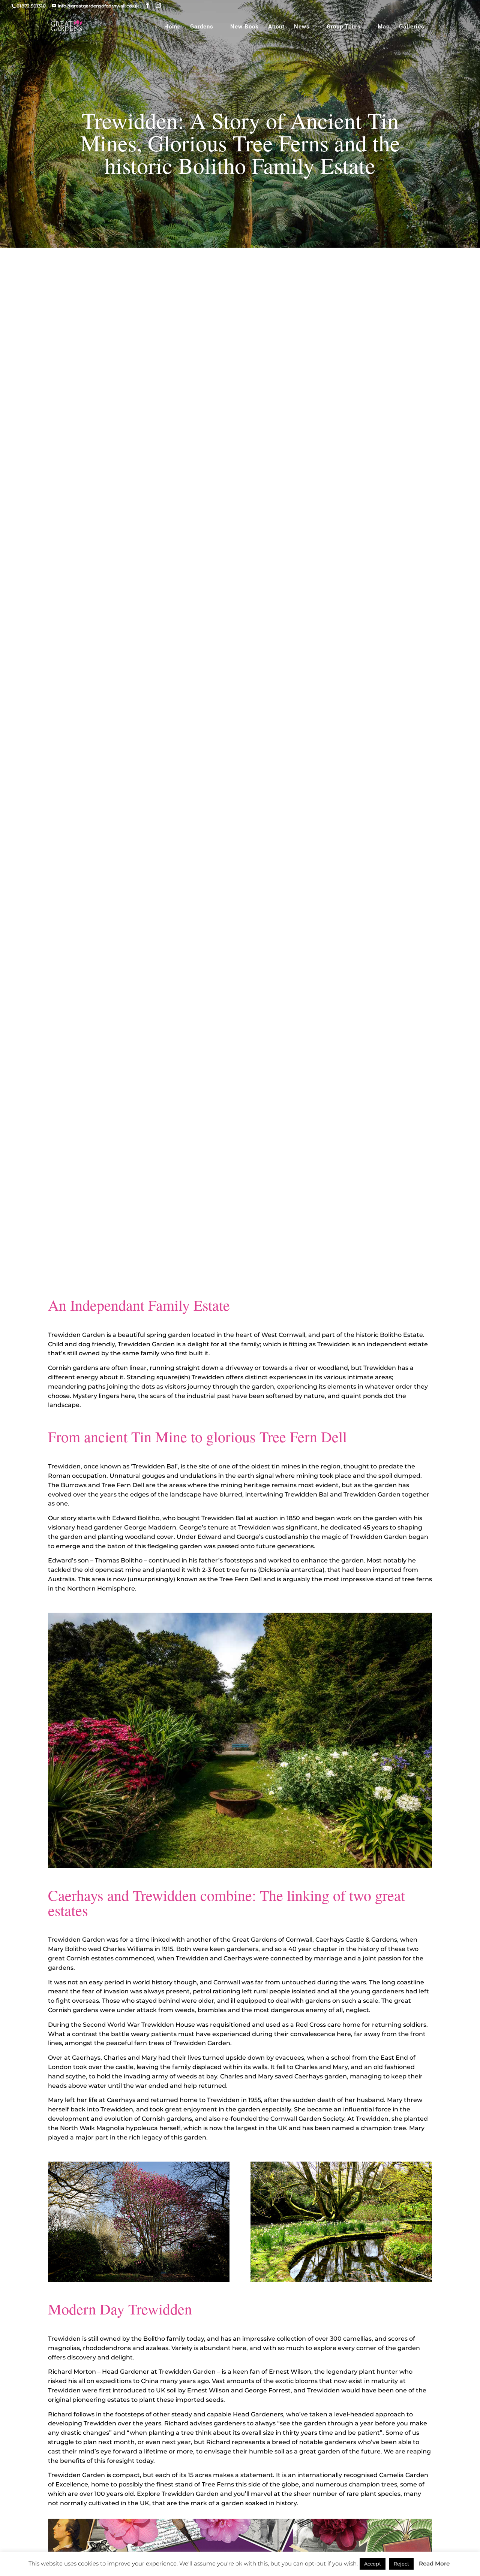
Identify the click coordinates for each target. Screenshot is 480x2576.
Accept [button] (373, 2564)
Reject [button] (401, 2564)
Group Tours (344, 27)
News (302, 27)
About (276, 27)
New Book (244, 27)
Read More (434, 2563)
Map (384, 27)
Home (172, 27)
